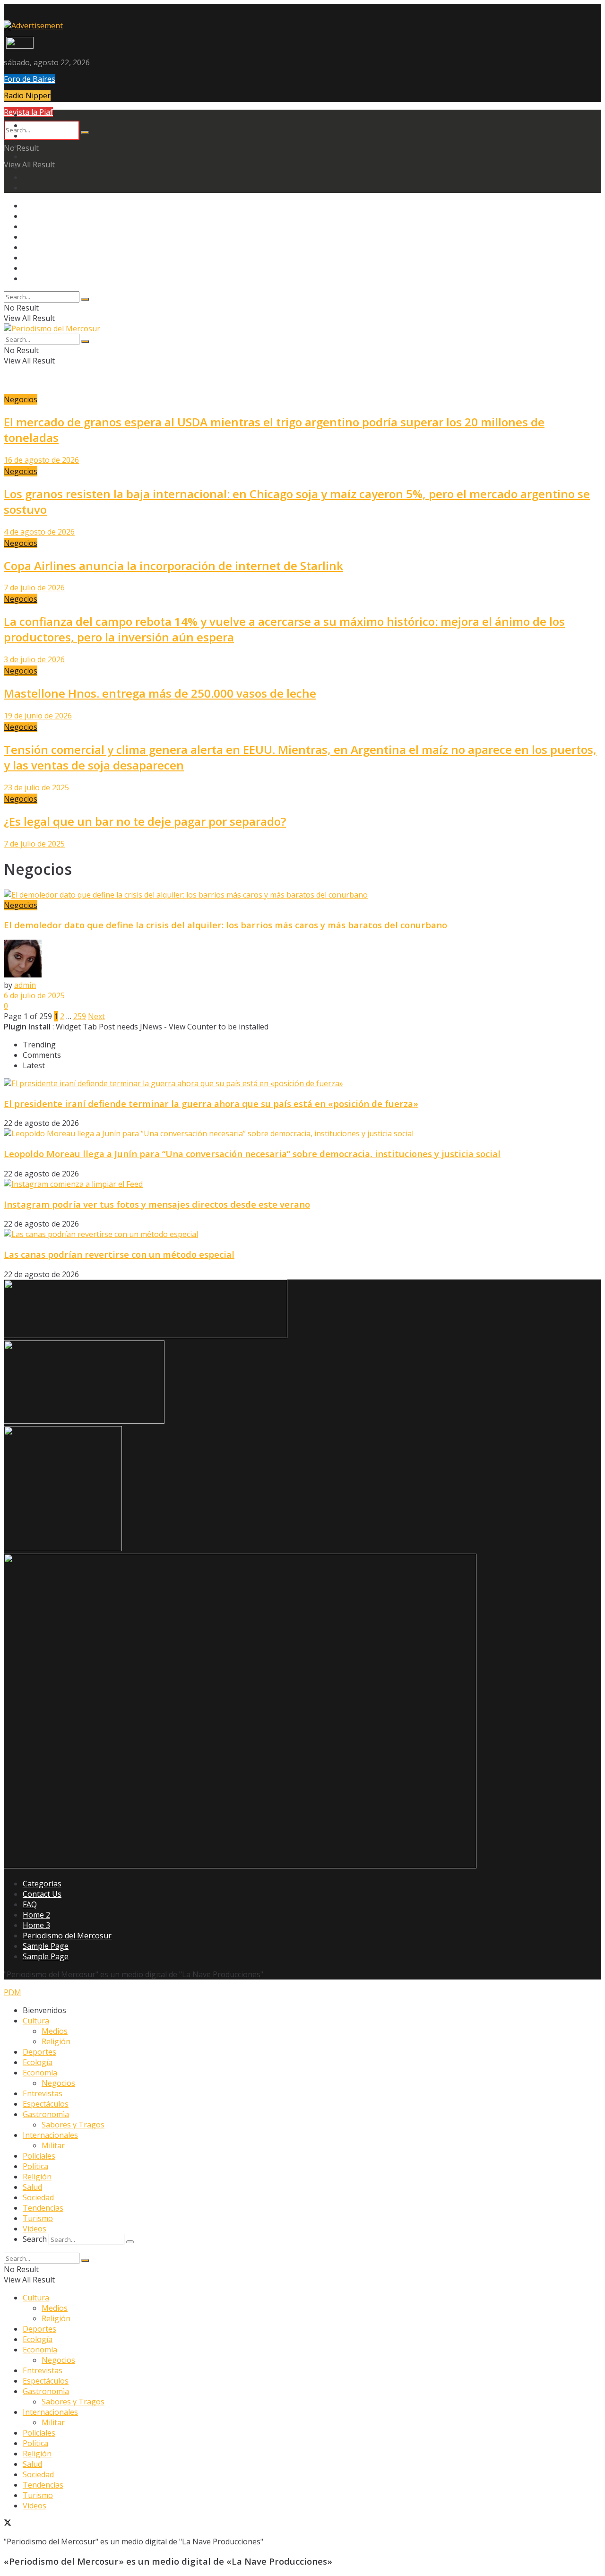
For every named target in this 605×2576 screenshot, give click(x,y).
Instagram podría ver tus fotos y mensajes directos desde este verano (157, 1204)
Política (35, 2166)
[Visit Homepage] (19, 46)
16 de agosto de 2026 (41, 460)
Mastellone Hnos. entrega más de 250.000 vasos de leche (160, 693)
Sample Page (46, 1946)
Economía (40, 2073)
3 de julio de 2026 (34, 659)
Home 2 (36, 1915)
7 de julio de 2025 (34, 844)
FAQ (30, 1904)
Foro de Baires (30, 79)
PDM (13, 1992)
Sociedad (38, 2197)
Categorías (42, 1884)
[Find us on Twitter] (8, 2524)
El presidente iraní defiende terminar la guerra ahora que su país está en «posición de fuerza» (211, 1103)
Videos (35, 2229)
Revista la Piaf (28, 112)
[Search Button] (85, 132)
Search (35, 2239)
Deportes (39, 2052)
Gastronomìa (46, 2114)
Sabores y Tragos (73, 2125)
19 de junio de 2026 (38, 716)
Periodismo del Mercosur (67, 1936)
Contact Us (42, 1894)
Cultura (36, 2021)
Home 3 (36, 1925)
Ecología (38, 2062)
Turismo (38, 2218)
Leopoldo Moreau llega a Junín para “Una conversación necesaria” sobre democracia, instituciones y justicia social (252, 1154)
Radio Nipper (27, 95)
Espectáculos (46, 2104)
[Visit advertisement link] (33, 26)
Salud (32, 2187)
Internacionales (50, 2135)
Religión (56, 2041)
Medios (55, 2031)
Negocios (21, 399)
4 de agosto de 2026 (39, 532)
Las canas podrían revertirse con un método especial (119, 1254)
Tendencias (43, 2208)
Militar (53, 2145)
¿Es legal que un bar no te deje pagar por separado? (145, 821)
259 (80, 1016)
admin (25, 985)
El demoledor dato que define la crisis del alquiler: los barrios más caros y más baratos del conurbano (225, 925)
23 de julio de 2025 (36, 787)
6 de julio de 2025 (34, 995)
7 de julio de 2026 (34, 588)
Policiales (39, 2156)
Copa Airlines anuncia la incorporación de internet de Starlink (173, 566)
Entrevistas (43, 2093)
